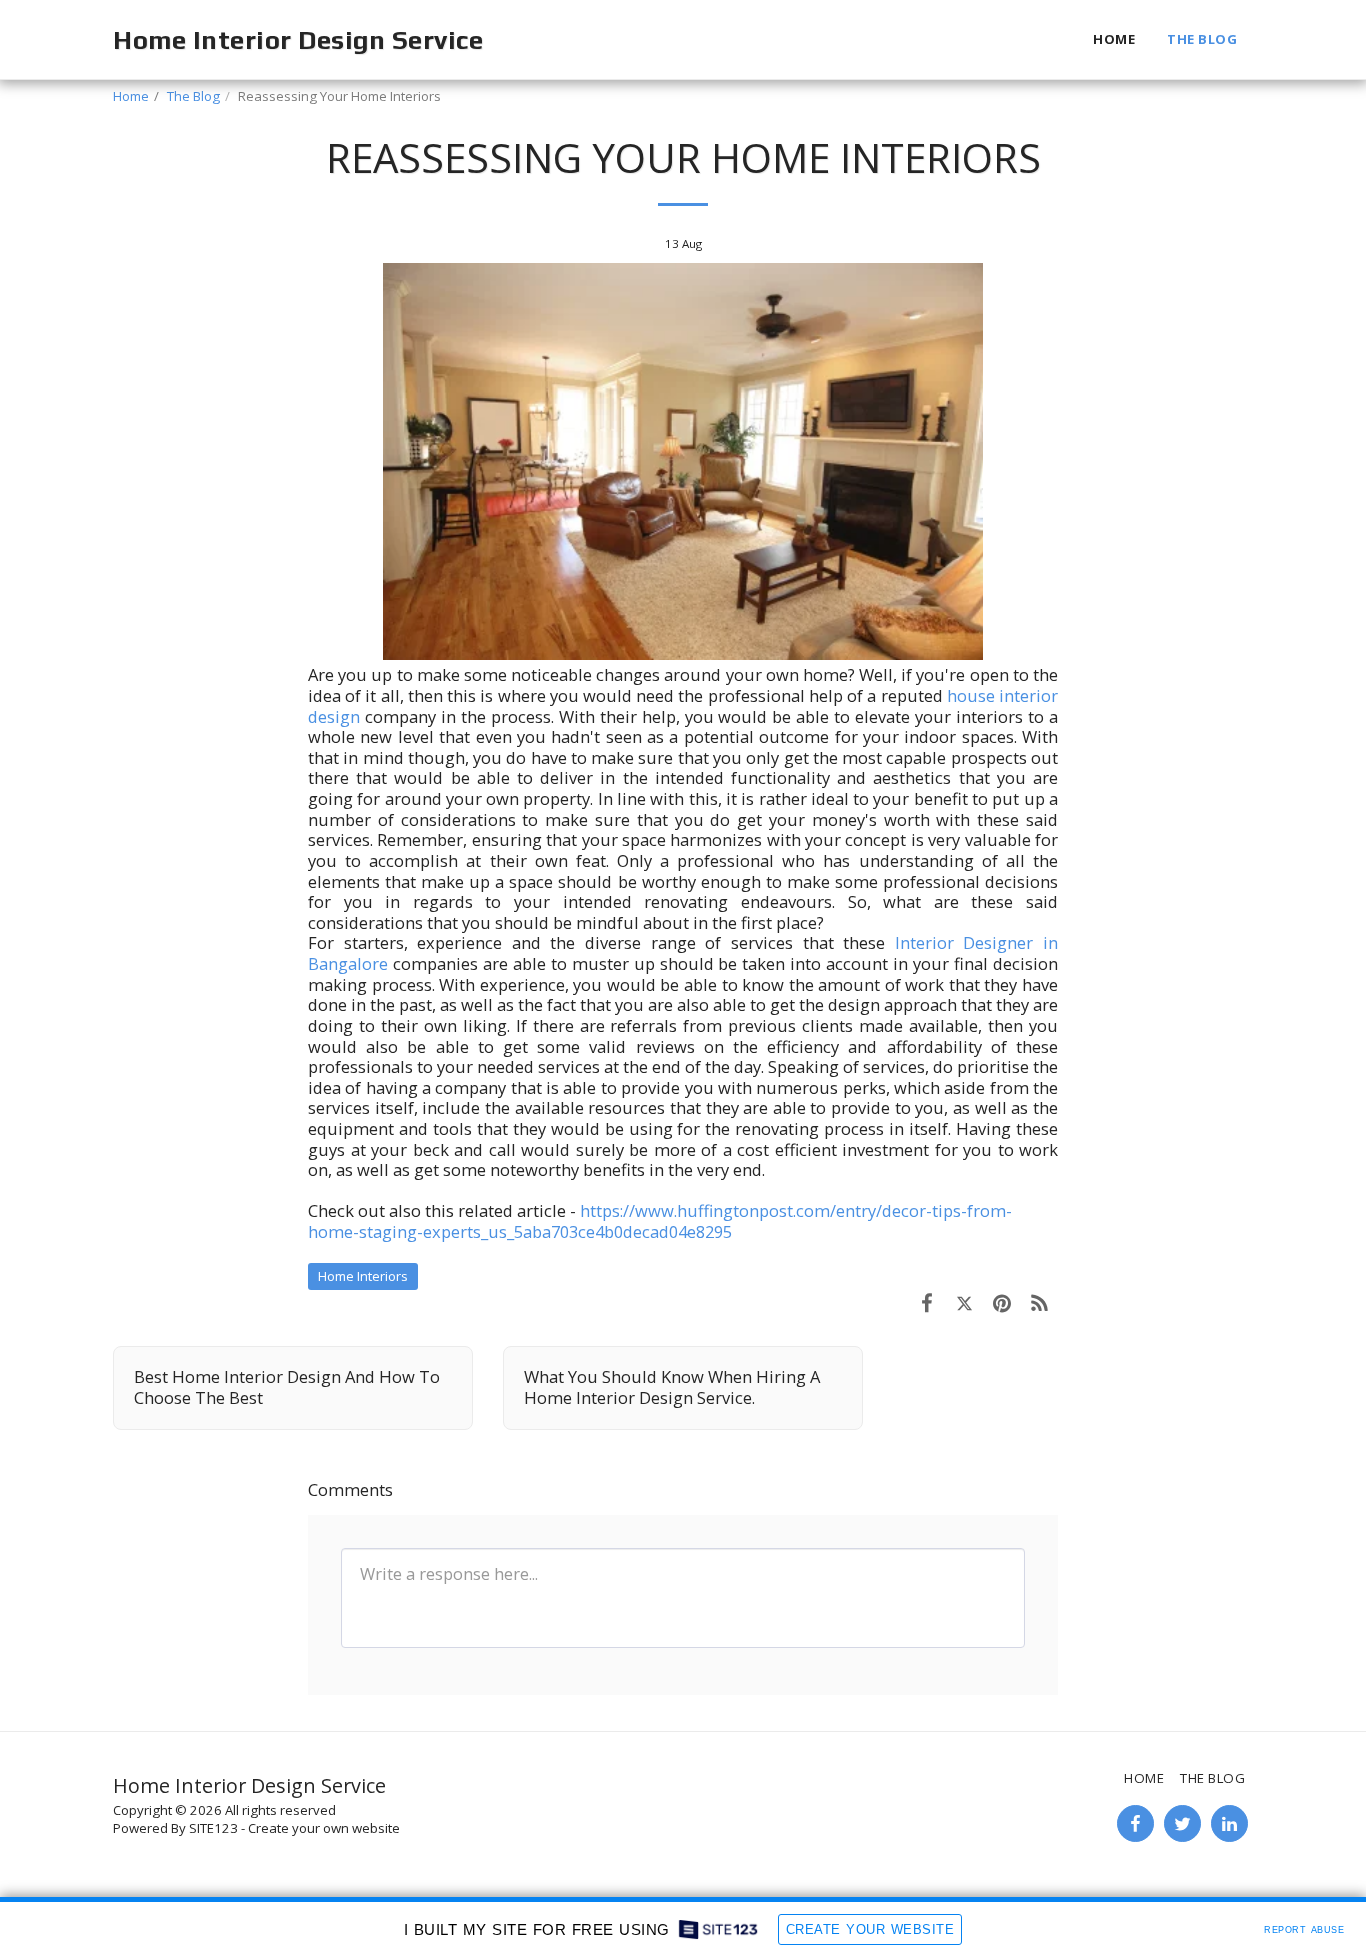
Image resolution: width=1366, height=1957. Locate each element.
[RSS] (1039, 1302)
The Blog (193, 96)
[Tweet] (964, 1302)
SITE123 (213, 1828)
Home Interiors (363, 1276)
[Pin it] (1001, 1302)
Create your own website (324, 1828)
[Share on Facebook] (926, 1302)
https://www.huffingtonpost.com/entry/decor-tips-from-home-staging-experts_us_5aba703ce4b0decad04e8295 (660, 1221)
